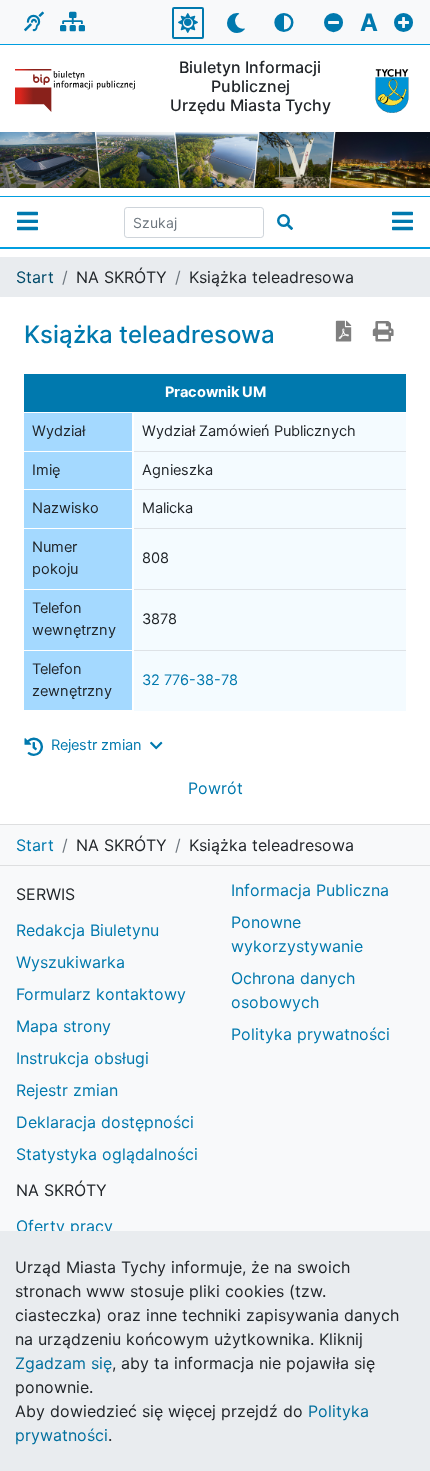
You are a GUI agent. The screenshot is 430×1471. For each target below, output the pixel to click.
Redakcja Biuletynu (87, 930)
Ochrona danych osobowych (293, 990)
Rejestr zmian (67, 1090)
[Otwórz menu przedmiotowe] (402, 222)
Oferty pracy (64, 1226)
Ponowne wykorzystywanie (297, 934)
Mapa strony (63, 1026)
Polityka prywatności (310, 1034)
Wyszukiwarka (70, 962)
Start (35, 277)
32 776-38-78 (190, 680)
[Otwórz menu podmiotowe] (27, 222)
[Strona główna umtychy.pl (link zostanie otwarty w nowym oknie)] (387, 91)
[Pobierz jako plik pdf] (344, 333)
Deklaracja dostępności (105, 1122)
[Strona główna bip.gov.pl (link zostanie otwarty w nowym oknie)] (77, 90)
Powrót (215, 788)
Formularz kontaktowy (101, 994)
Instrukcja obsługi (82, 1058)
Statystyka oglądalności (107, 1154)
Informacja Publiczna (310, 890)
